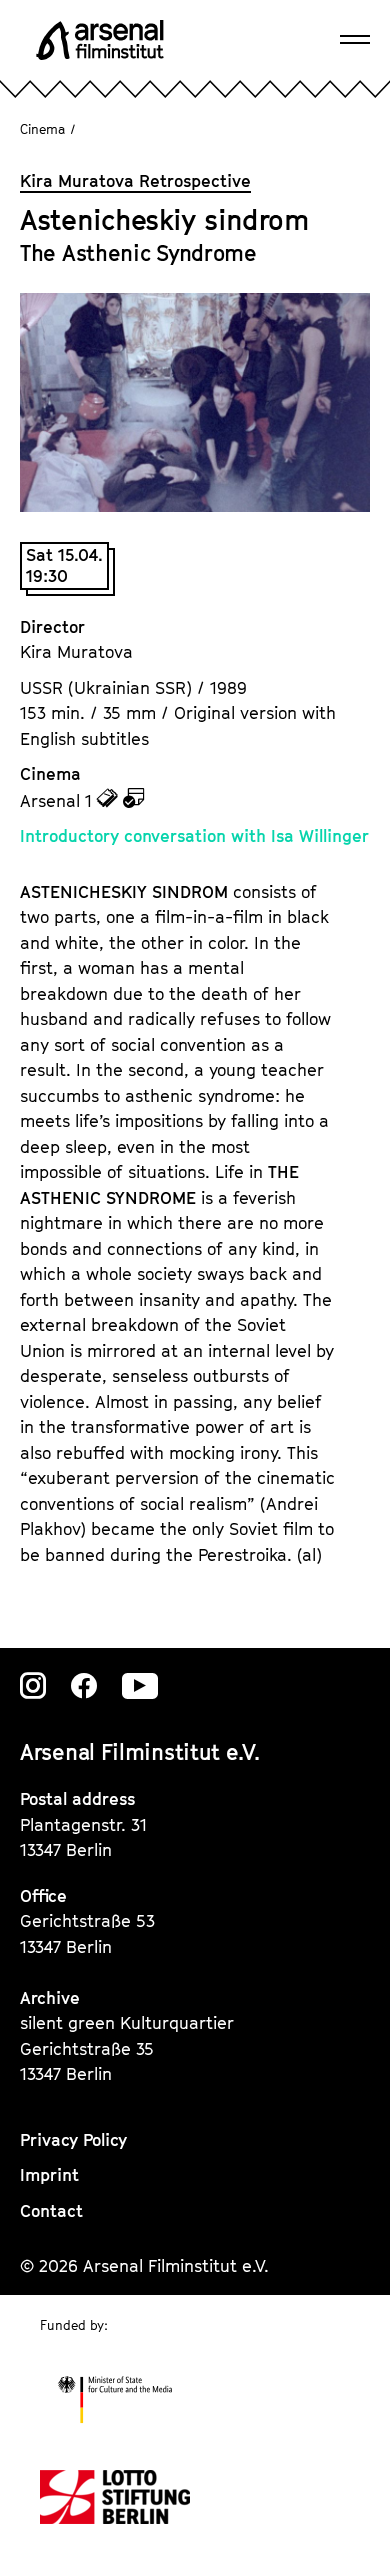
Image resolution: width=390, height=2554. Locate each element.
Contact (51, 2211)
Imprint (49, 2175)
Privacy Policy (73, 2140)
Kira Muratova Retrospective (135, 181)
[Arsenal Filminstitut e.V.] (100, 40)
